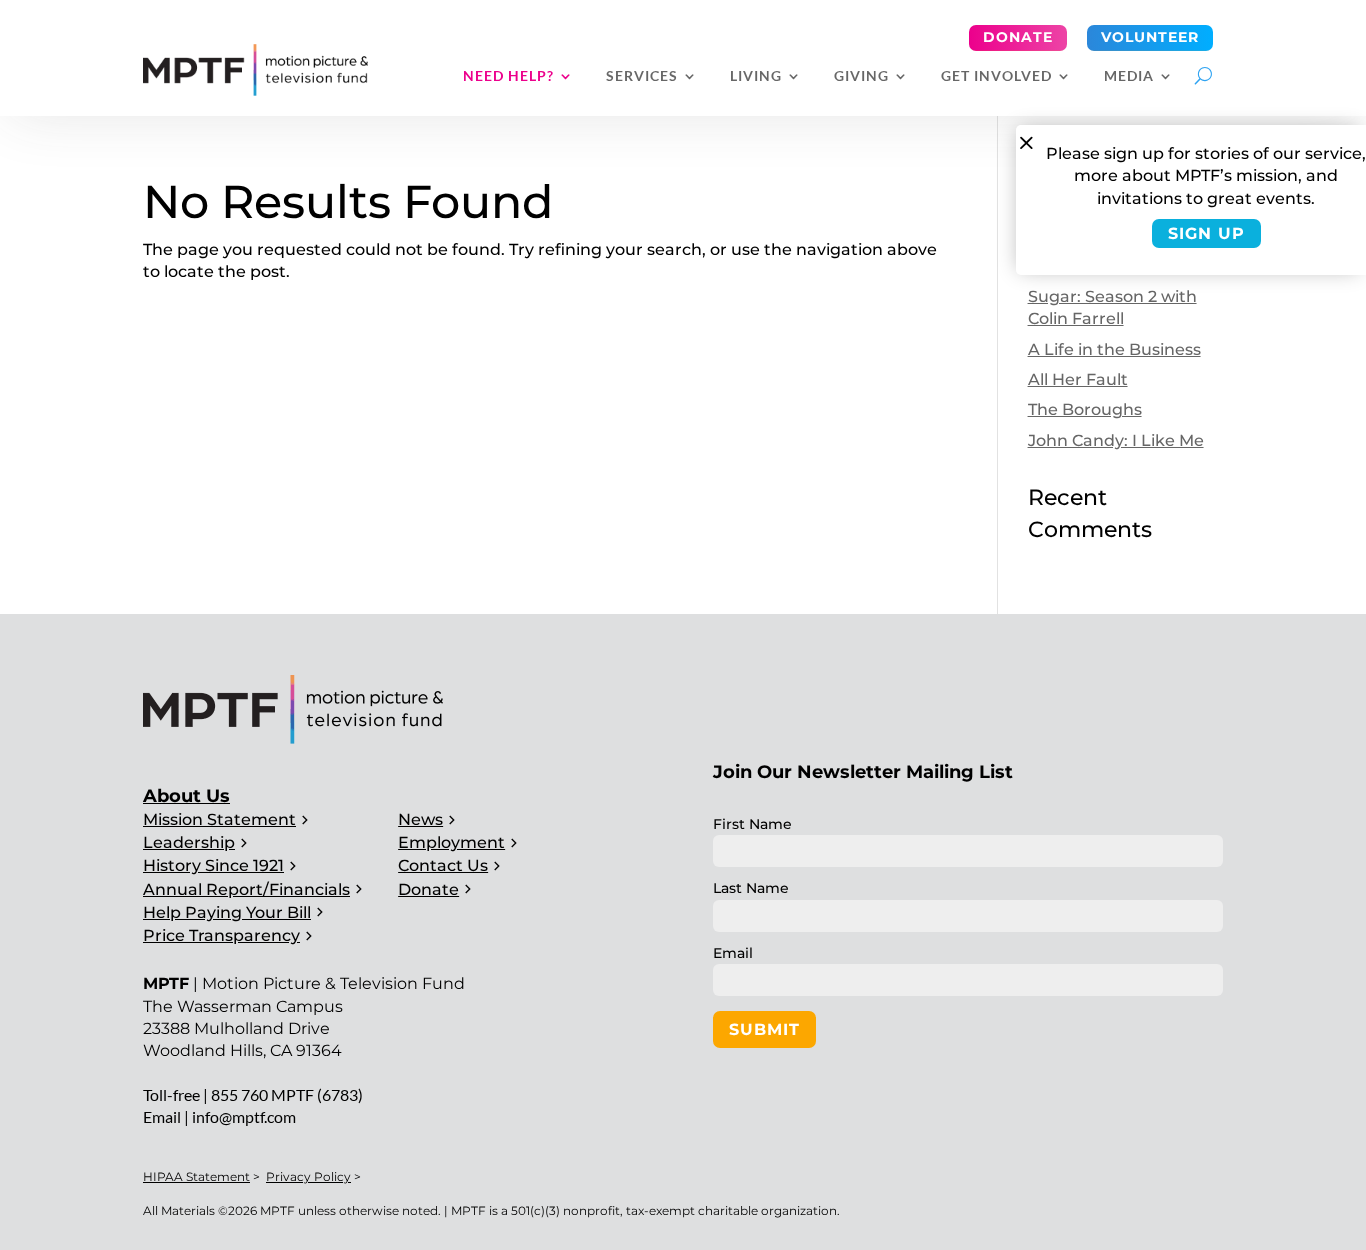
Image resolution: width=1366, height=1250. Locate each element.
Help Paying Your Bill (227, 912)
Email (733, 953)
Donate (1018, 37)
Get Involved (996, 76)
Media (1129, 76)
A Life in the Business (1114, 349)
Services (642, 76)
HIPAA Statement (196, 1176)
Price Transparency (221, 935)
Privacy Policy (308, 1176)
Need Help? (508, 76)
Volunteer (1150, 37)
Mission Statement (219, 819)
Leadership (189, 842)
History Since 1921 (213, 865)
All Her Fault (1078, 379)
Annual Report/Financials (246, 889)
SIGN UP (1206, 233)
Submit (764, 1029)
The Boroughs (1085, 409)
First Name (752, 824)
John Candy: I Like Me (1116, 440)
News (420, 819)
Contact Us (443, 865)
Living (756, 76)
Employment (451, 842)
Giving (861, 76)
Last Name (751, 888)
